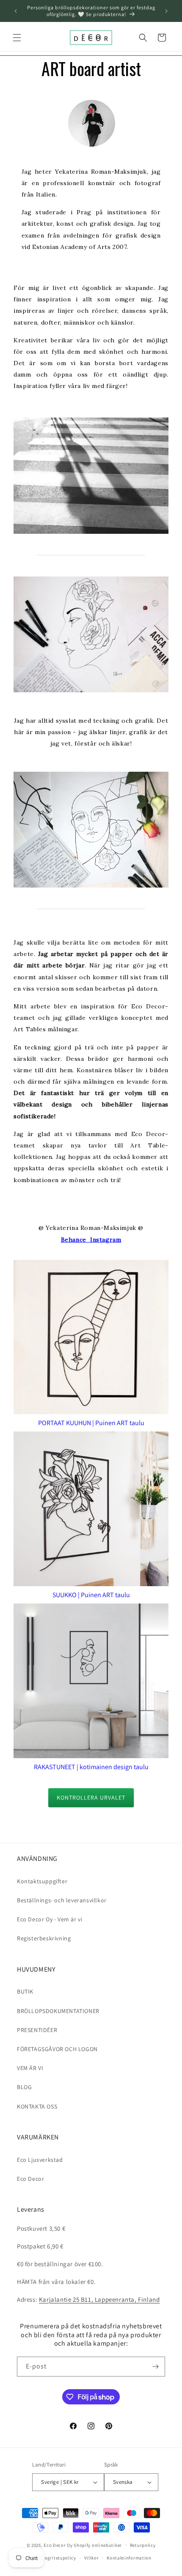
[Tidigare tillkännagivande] (16, 11)
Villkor (92, 2558)
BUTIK (25, 1991)
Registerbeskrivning (44, 1938)
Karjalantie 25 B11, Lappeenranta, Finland (99, 2299)
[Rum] (155, 2367)
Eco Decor (30, 2179)
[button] (17, 38)
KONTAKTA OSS (37, 2106)
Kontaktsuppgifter (42, 1881)
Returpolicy (143, 2545)
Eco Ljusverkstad (40, 2160)
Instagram (106, 1240)
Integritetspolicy (57, 2558)
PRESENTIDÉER (37, 2030)
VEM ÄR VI (30, 2068)
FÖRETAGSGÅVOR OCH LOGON (57, 2049)
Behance (76, 1240)
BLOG (24, 2087)
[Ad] (166, 11)
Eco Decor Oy (58, 2545)
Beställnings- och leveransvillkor (62, 1900)
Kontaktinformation (129, 2558)
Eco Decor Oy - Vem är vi (50, 1919)
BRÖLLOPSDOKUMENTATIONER (58, 2011)
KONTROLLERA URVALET (91, 1797)
